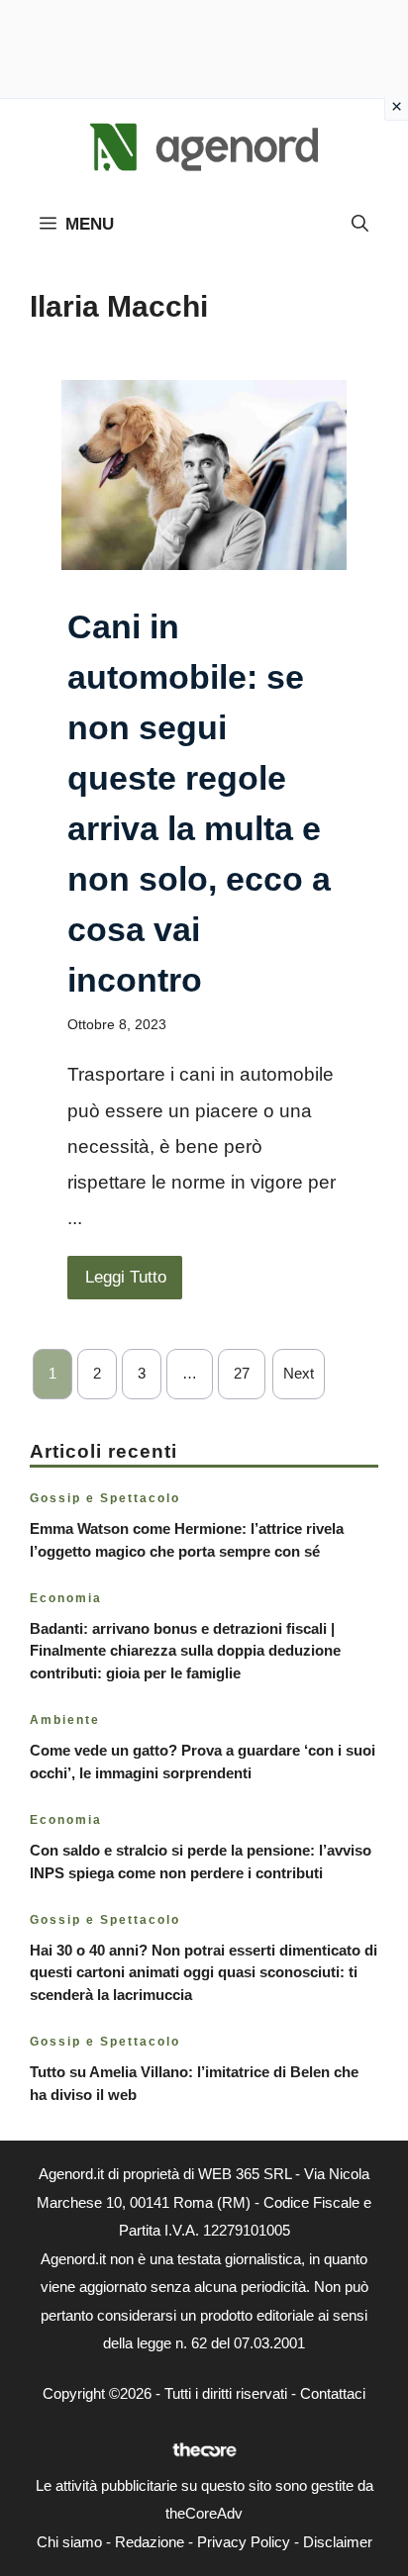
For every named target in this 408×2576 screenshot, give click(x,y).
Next (299, 1373)
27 (242, 1373)
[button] (360, 225)
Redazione (150, 2542)
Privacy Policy (244, 2542)
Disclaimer (338, 2542)
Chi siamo (69, 2542)
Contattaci (333, 2393)
